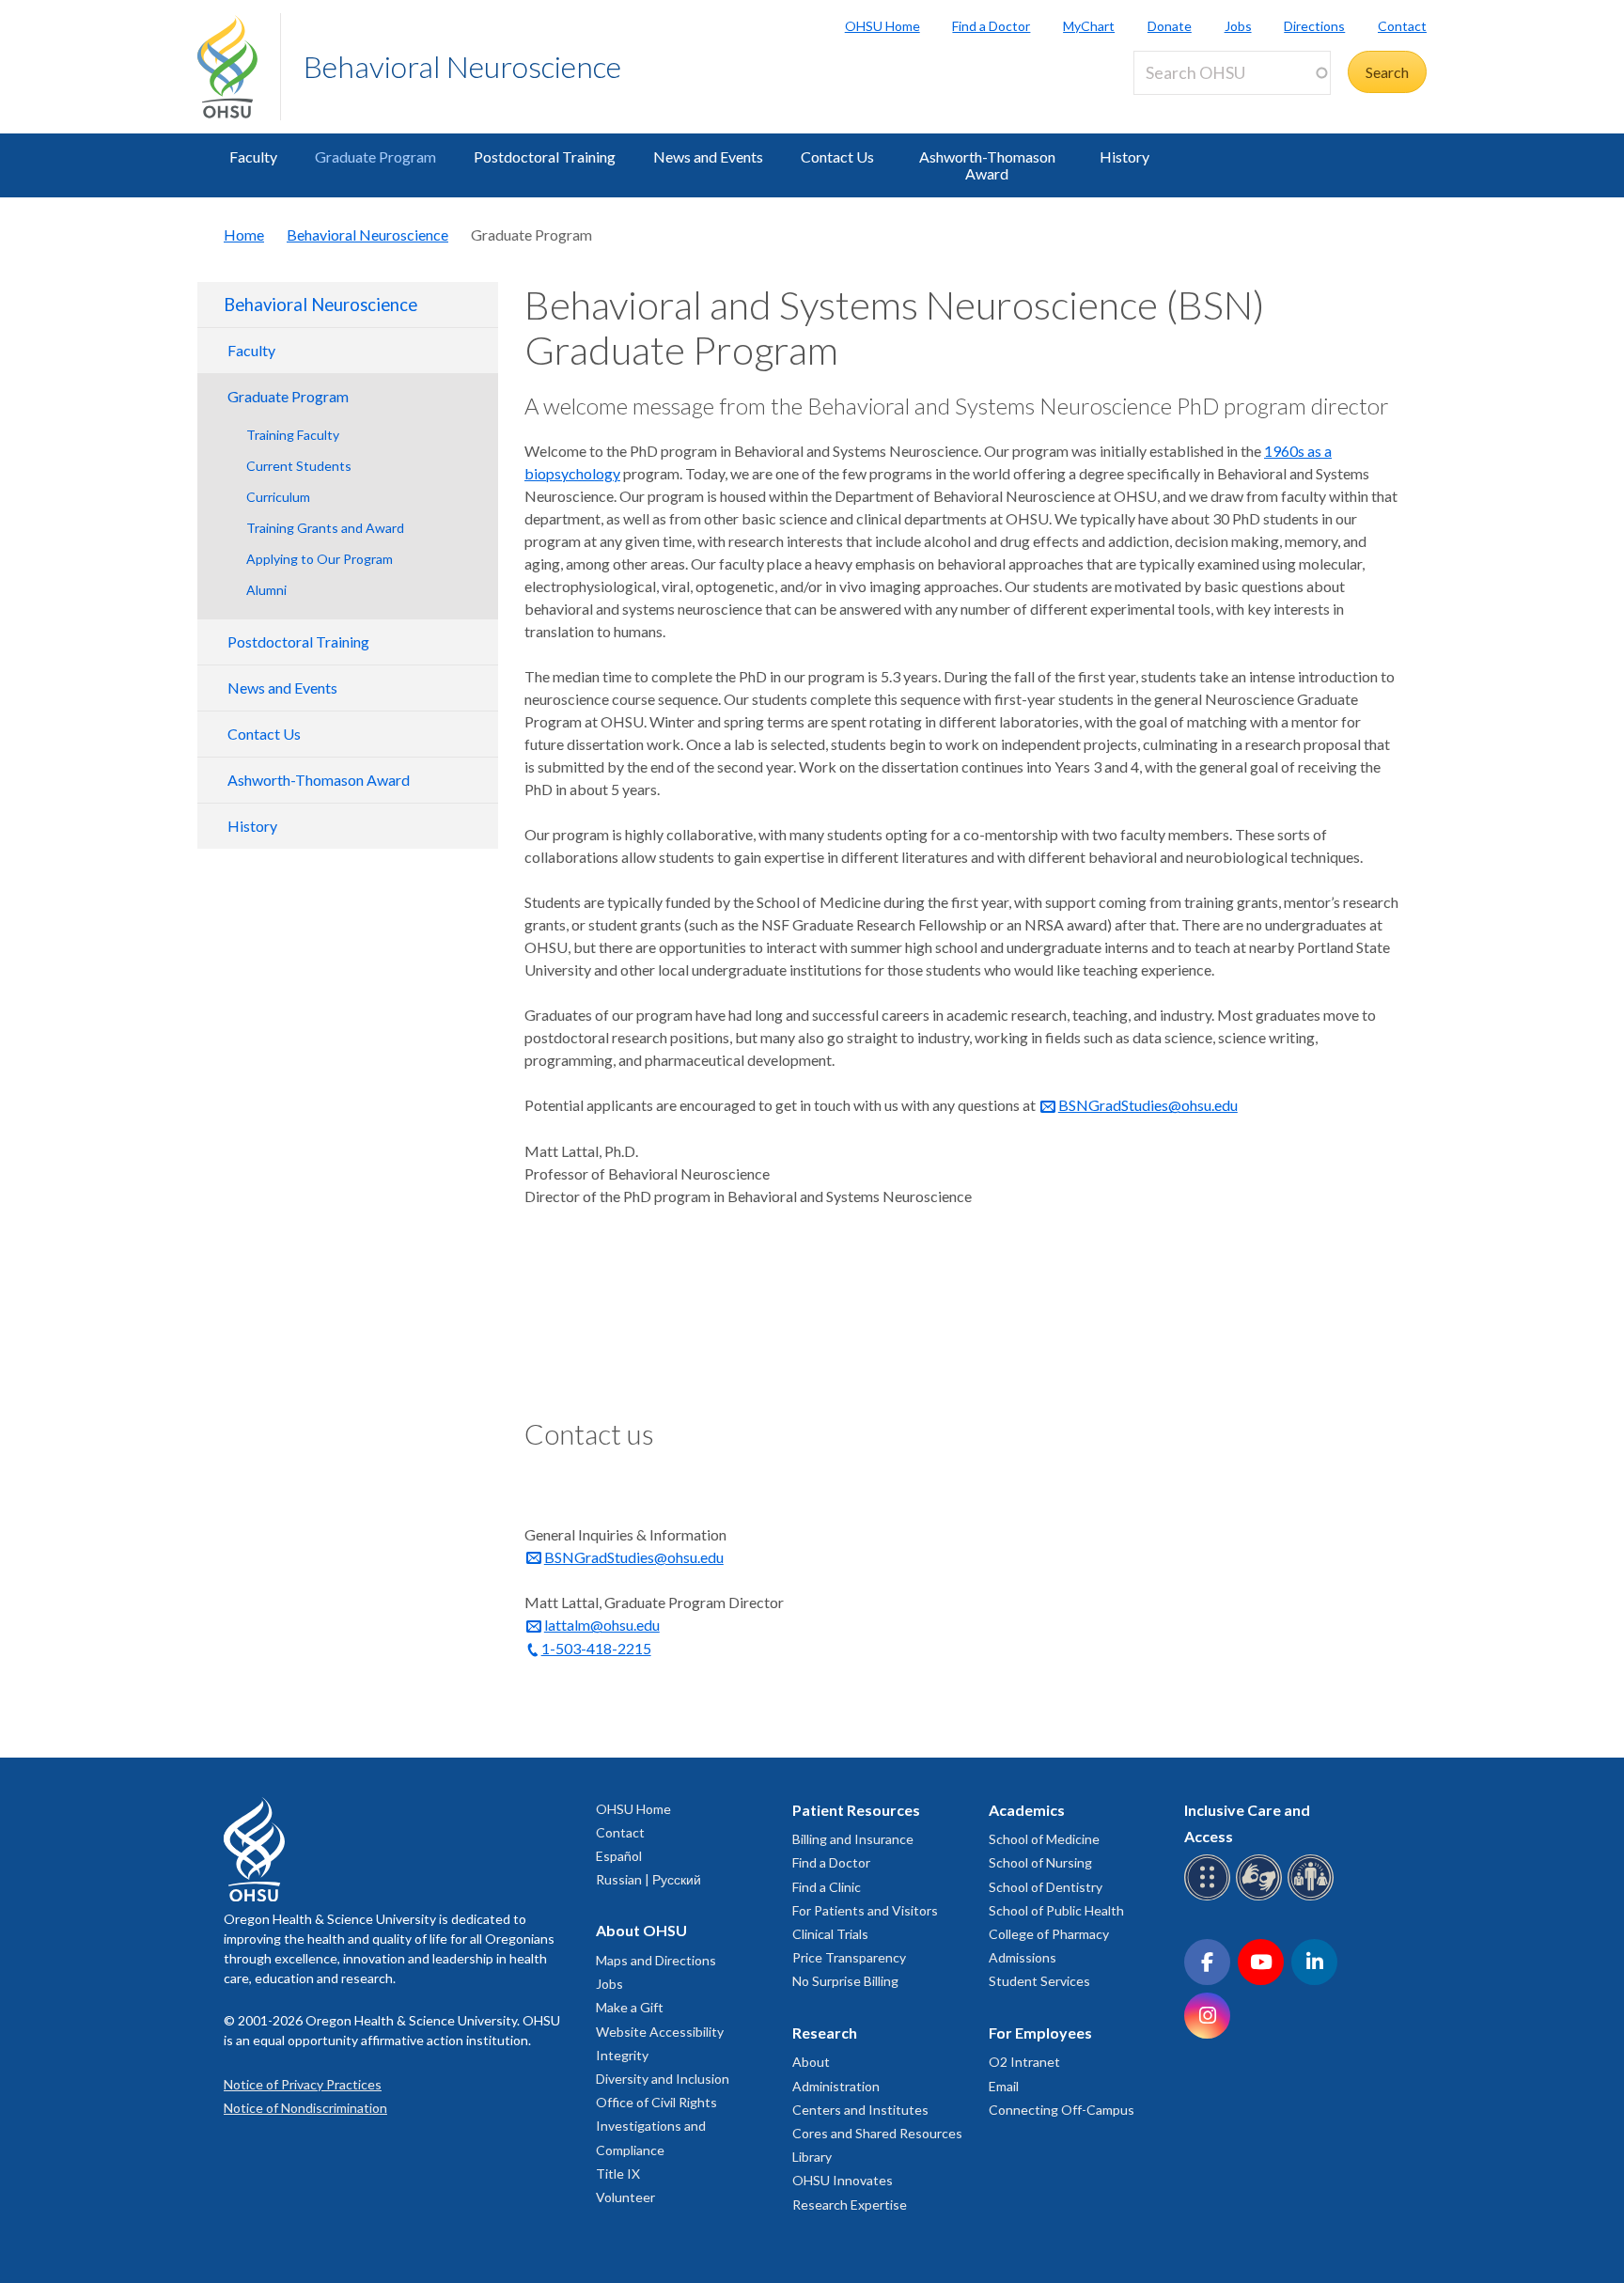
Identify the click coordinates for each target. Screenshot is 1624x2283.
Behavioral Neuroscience (462, 66)
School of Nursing (1040, 1862)
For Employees (1040, 2033)
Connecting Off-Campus (1062, 2110)
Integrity (622, 2055)
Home (244, 235)
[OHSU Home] (239, 67)
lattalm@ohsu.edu (602, 1625)
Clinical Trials (830, 1934)
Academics (1027, 1810)
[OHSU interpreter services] (1313, 1897)
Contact (1402, 26)
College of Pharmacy (1049, 1934)
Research (825, 2033)
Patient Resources (856, 1810)
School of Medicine (1044, 1839)
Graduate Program (375, 156)
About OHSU (641, 1930)
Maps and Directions (656, 1960)
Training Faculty (293, 435)
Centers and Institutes (860, 2110)
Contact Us (837, 156)
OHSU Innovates (843, 2180)
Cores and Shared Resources (877, 2133)
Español (619, 1856)
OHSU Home (882, 26)
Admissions (1023, 1957)
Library (812, 2157)
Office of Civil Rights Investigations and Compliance (656, 2126)
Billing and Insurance (853, 1839)
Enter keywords (1192, 106)
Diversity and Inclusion (663, 2079)
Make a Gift (630, 2007)
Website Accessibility (660, 2032)
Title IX (618, 2174)
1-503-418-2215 (596, 1648)
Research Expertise (850, 2205)
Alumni (266, 590)
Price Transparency (849, 1957)
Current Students (299, 466)
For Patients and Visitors (865, 1910)
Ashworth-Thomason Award (987, 165)
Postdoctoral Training (545, 156)
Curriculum (278, 497)
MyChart (1089, 26)
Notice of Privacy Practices (303, 2084)
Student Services (1039, 1981)
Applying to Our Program (320, 559)
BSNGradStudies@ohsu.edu (1148, 1105)
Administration (836, 2086)
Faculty (253, 156)
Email (1004, 2086)
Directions (1314, 26)
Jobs (1238, 26)
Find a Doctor (991, 26)
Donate (1170, 26)
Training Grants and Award (325, 528)
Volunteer (625, 2197)
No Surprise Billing (845, 1981)
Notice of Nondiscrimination (305, 2108)
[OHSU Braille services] (1210, 1897)
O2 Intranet (1024, 2062)
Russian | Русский (648, 1879)
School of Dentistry (1046, 1887)
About (811, 2062)
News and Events (708, 156)
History (1124, 156)
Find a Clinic (827, 1887)
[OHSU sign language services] (1262, 1897)
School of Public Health (1056, 1910)
